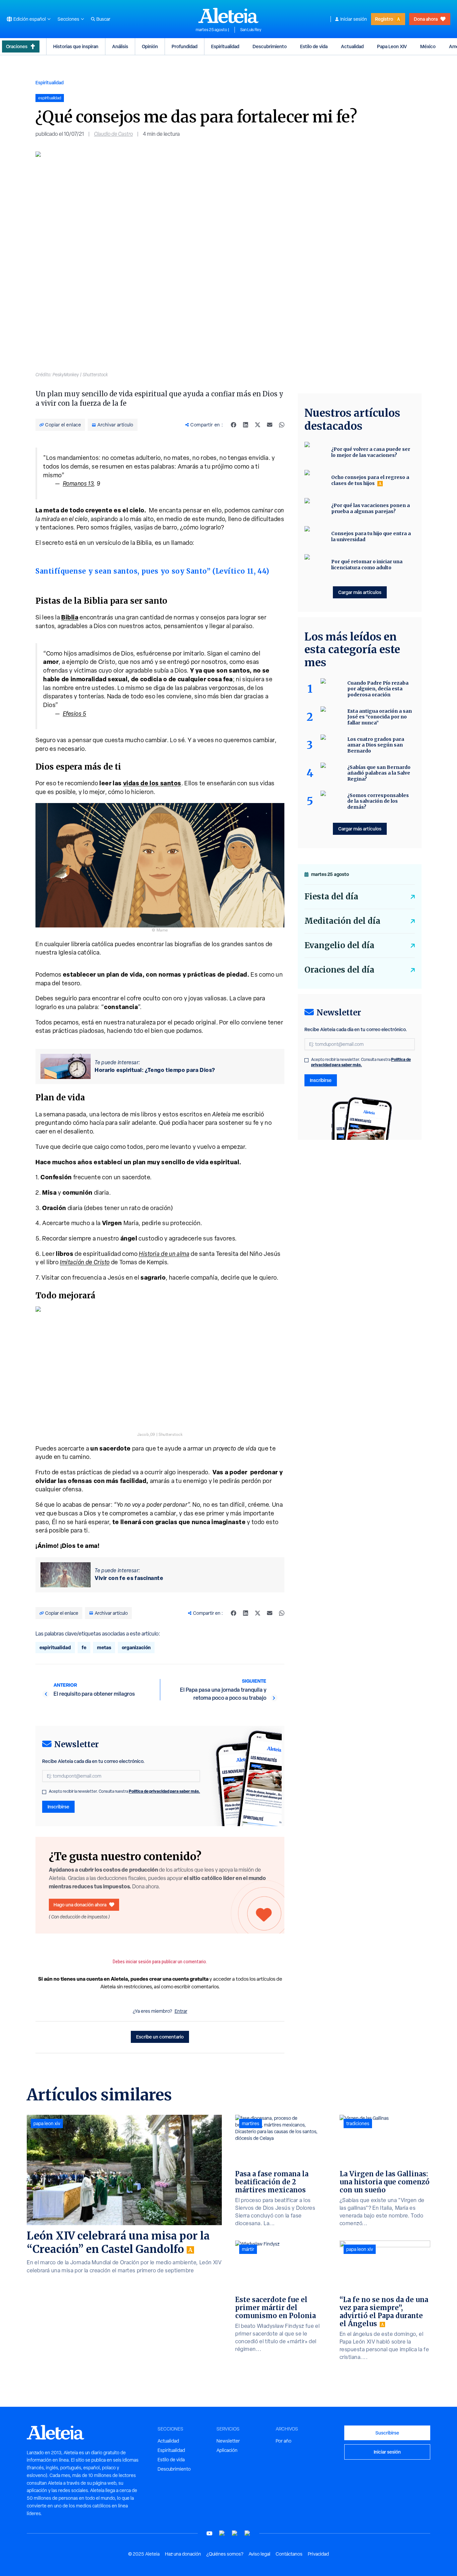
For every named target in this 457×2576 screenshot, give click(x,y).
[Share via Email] (270, 425)
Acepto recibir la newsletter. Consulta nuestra (124, 1791)
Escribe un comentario (160, 2037)
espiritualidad (55, 1647)
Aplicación (227, 2450)
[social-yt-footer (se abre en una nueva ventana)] (209, 2533)
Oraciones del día (339, 970)
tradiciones (358, 2123)
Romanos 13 (78, 483)
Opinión (150, 46)
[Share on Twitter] (258, 425)
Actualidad (352, 46)
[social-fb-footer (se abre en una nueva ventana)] (222, 2533)
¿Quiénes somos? (225, 2554)
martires (251, 2123)
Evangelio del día (339, 945)
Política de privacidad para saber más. (164, 1791)
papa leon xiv (47, 2123)
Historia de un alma (164, 1254)
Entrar (181, 2011)
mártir (248, 2249)
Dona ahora (426, 19)
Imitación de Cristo (85, 1262)
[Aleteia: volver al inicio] (229, 15)
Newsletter (228, 2441)
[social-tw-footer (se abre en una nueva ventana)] (235, 2533)
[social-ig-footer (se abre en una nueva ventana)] (248, 2533)
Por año (284, 2441)
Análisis (120, 46)
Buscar (103, 19)
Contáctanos (289, 2554)
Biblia (70, 617)
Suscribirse (387, 2433)
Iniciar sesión (354, 19)
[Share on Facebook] (234, 425)
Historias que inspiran (76, 46)
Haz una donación (183, 2554)
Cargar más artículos (360, 592)
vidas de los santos (152, 783)
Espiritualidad (225, 46)
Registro (384, 19)
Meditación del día (342, 921)
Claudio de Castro (113, 134)
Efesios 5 (75, 714)
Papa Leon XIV (392, 46)
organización (136, 1647)
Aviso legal (259, 2554)
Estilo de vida (314, 46)
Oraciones (17, 46)
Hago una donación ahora (80, 1905)
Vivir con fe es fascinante (129, 1578)
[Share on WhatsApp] (282, 425)
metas (104, 1647)
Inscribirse (58, 1807)
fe (84, 1647)
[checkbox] (44, 1792)
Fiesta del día (331, 897)
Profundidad (185, 46)
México (428, 46)
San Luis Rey (251, 30)
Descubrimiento (270, 46)
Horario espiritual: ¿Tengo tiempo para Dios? (155, 1070)
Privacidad (318, 2554)
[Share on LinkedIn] (246, 425)
